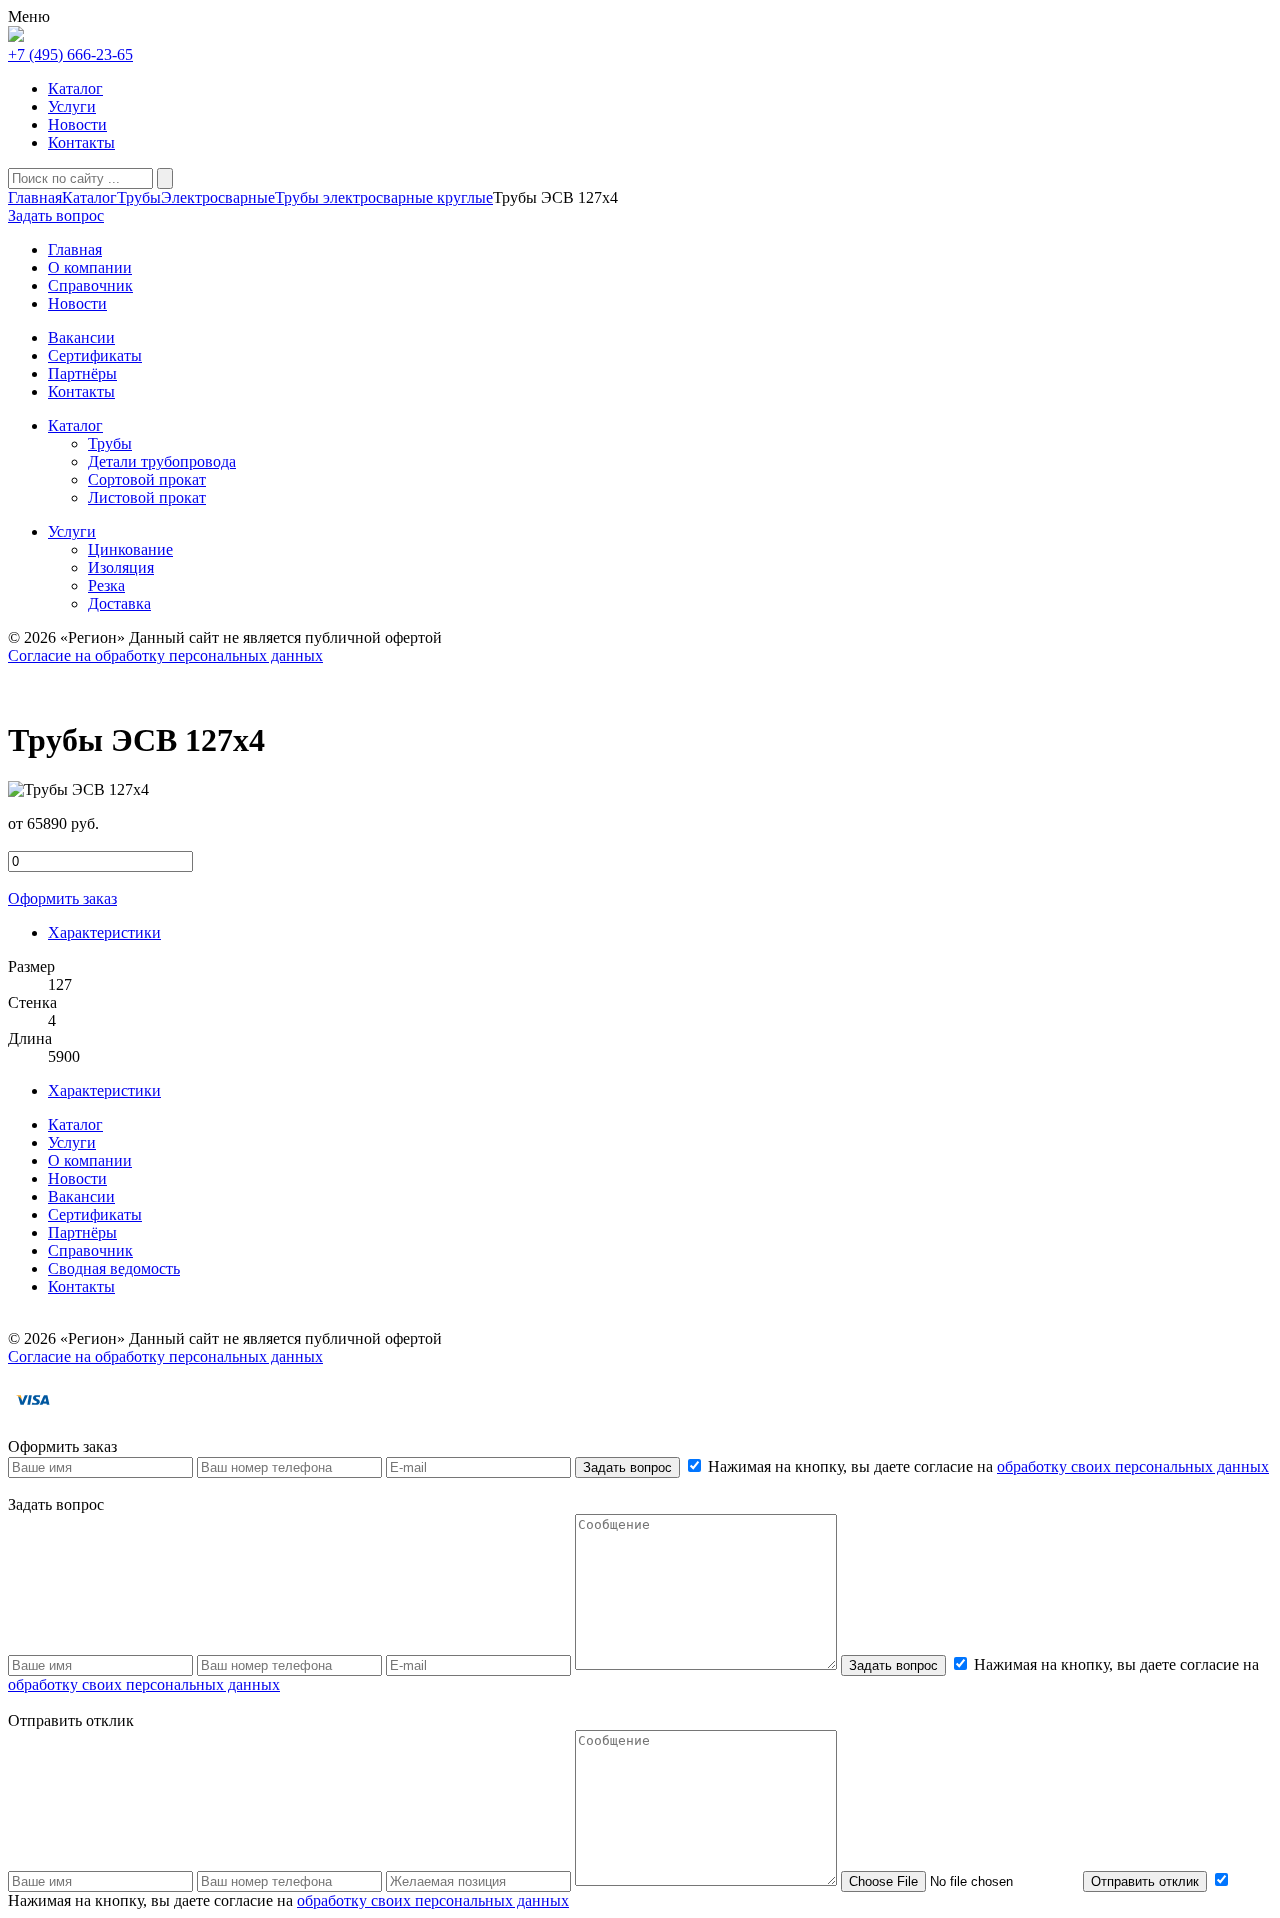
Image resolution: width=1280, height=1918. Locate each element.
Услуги (72, 106)
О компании (90, 1160)
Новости (77, 124)
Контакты (81, 142)
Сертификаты (95, 1214)
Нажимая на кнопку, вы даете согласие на (986, 1466)
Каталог (75, 88)
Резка (106, 585)
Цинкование (130, 549)
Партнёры (82, 1232)
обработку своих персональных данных (1133, 1466)
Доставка (119, 603)
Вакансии (81, 1196)
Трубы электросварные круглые (384, 197)
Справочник (90, 1250)
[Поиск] (165, 178)
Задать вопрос (627, 1467)
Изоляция (121, 567)
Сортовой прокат (147, 479)
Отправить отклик (1145, 1881)
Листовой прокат (147, 497)
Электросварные (218, 197)
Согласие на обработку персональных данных (165, 655)
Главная (35, 197)
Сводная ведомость (114, 1268)
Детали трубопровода (162, 461)
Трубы (139, 197)
